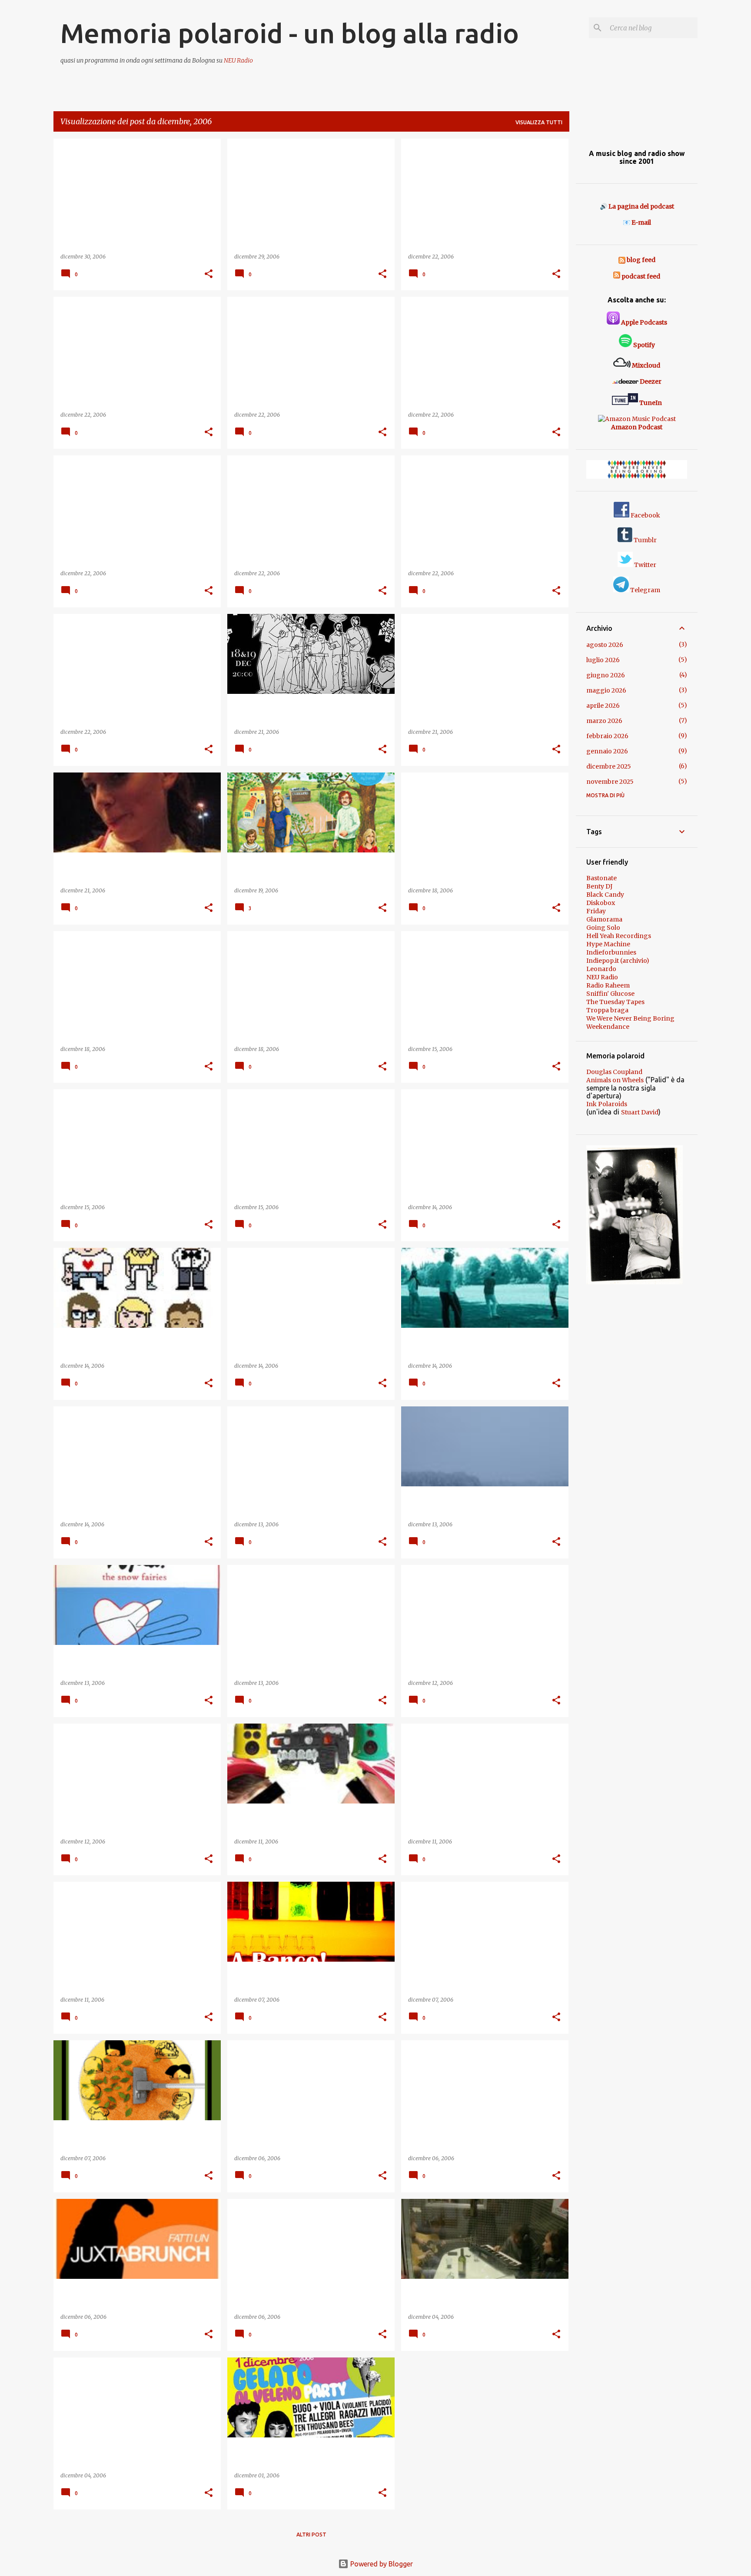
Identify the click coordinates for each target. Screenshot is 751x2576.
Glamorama (604, 919)
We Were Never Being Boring (630, 1018)
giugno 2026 (606, 675)
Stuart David (640, 1112)
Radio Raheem (608, 985)
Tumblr (645, 540)
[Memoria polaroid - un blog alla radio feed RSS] (623, 260)
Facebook (645, 515)
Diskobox (601, 903)
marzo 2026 (604, 721)
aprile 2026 (603, 706)
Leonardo (601, 969)
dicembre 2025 (609, 766)
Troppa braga (607, 1010)
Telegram (645, 590)
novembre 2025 (610, 782)
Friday (596, 911)
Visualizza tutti (539, 122)
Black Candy (605, 895)
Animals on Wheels (615, 1080)
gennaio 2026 (607, 751)
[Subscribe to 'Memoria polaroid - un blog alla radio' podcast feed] (617, 276)
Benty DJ (599, 886)
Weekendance (608, 1027)
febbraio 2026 (607, 736)
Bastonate (601, 878)
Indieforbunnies (611, 952)
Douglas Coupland (614, 1072)
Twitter (645, 565)
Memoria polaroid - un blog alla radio (290, 33)
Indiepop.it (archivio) (618, 961)
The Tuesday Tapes (615, 1002)
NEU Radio (238, 60)
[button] (209, 274)
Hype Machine (608, 944)
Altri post (311, 2535)
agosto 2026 (605, 645)
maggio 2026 (606, 690)
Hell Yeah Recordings (619, 936)
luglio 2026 (603, 660)
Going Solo (603, 928)
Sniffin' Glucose (610, 994)
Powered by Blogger (381, 2564)
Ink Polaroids (607, 1104)
